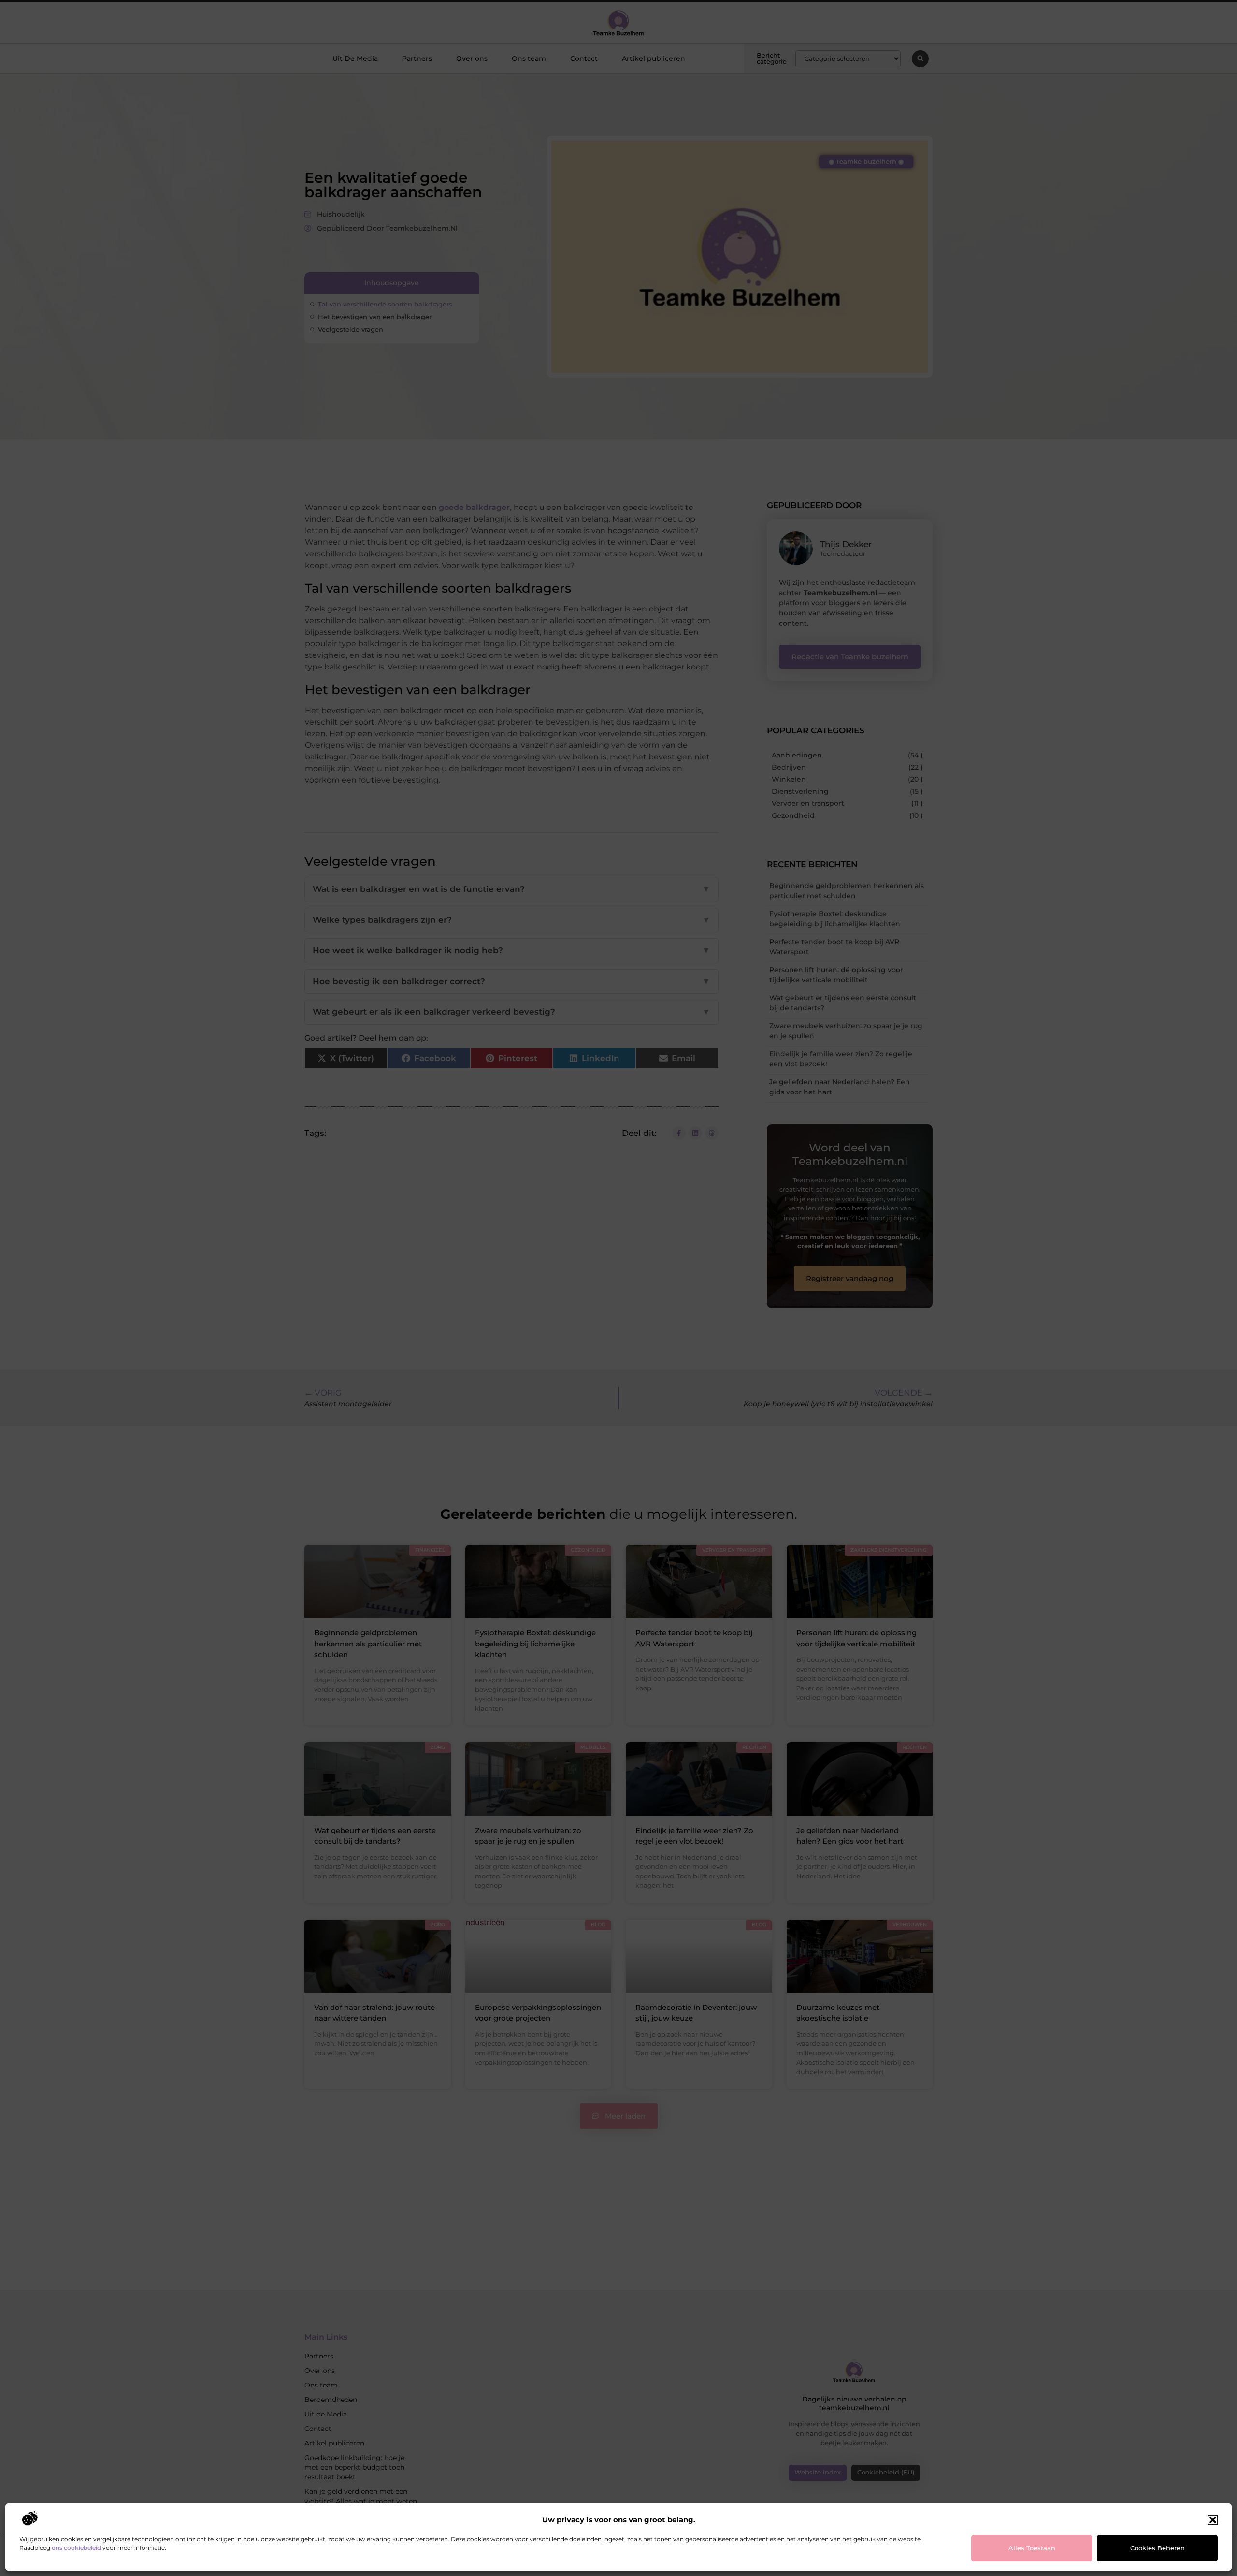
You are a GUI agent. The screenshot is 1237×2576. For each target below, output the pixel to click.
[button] (1213, 2520)
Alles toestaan (1032, 2548)
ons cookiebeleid (76, 2548)
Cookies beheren (1158, 2548)
